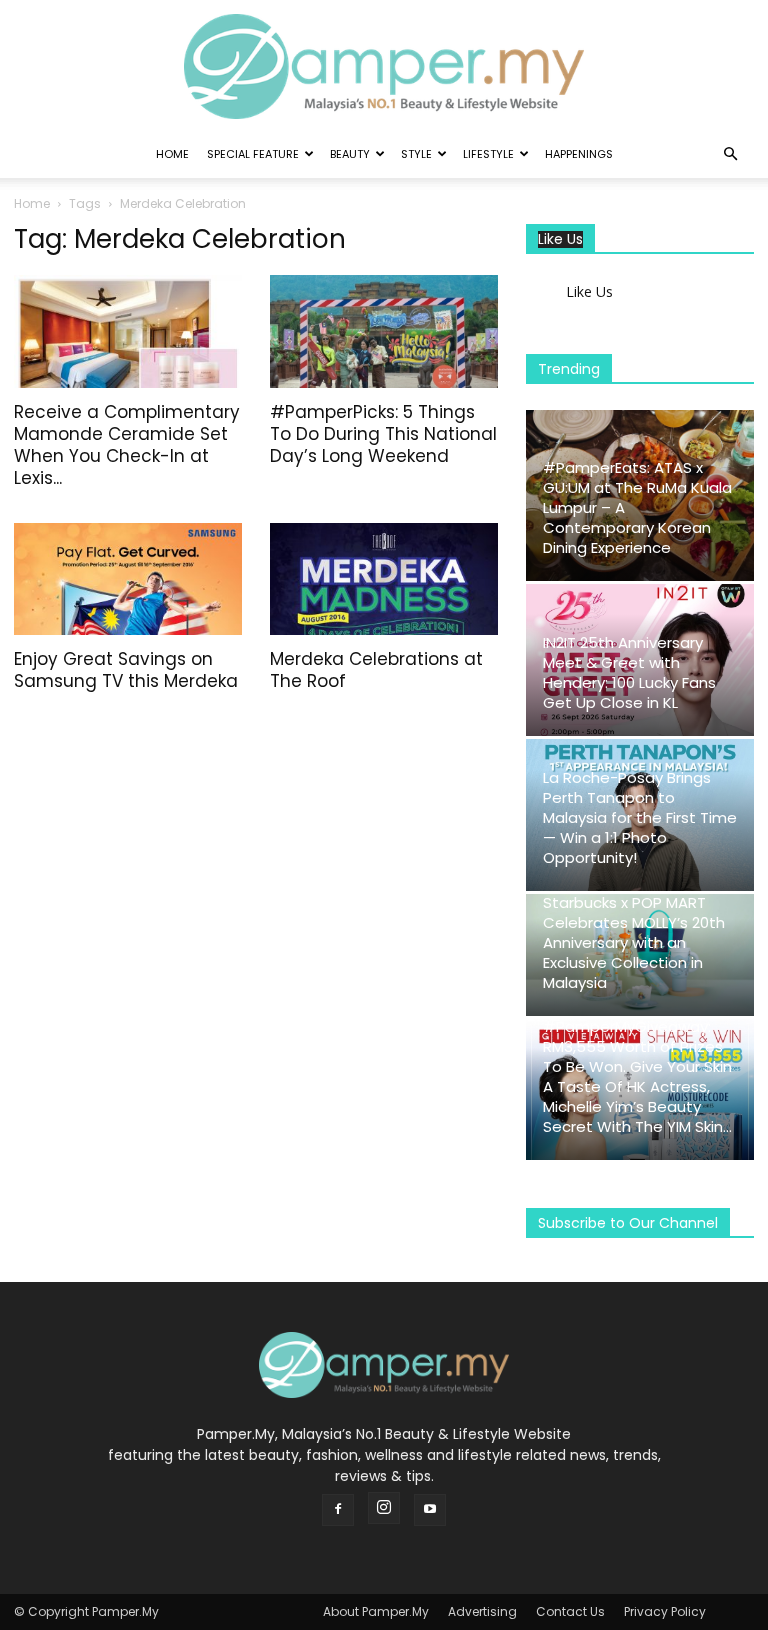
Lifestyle (488, 154)
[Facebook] (338, 1510)
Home (172, 154)
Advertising (482, 1611)
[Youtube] (430, 1510)
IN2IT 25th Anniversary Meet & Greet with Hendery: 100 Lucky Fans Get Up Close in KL (629, 672)
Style (416, 154)
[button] (730, 154)
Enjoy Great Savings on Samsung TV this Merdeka (126, 670)
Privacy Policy (665, 1611)
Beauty (350, 154)
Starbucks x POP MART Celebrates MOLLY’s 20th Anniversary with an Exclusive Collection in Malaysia (634, 942)
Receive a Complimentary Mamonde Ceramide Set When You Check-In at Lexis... (127, 445)
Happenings (579, 154)
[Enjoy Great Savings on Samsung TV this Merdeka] (128, 579)
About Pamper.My (376, 1611)
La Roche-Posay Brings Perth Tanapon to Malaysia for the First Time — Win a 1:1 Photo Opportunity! (640, 817)
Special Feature (253, 154)
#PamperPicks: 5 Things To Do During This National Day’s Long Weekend (383, 434)
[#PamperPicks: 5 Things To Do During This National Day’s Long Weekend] (384, 331)
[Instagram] (384, 1508)
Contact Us (570, 1611)
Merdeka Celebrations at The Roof (376, 670)
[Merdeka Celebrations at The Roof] (384, 579)
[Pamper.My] (384, 66)
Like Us (560, 239)
